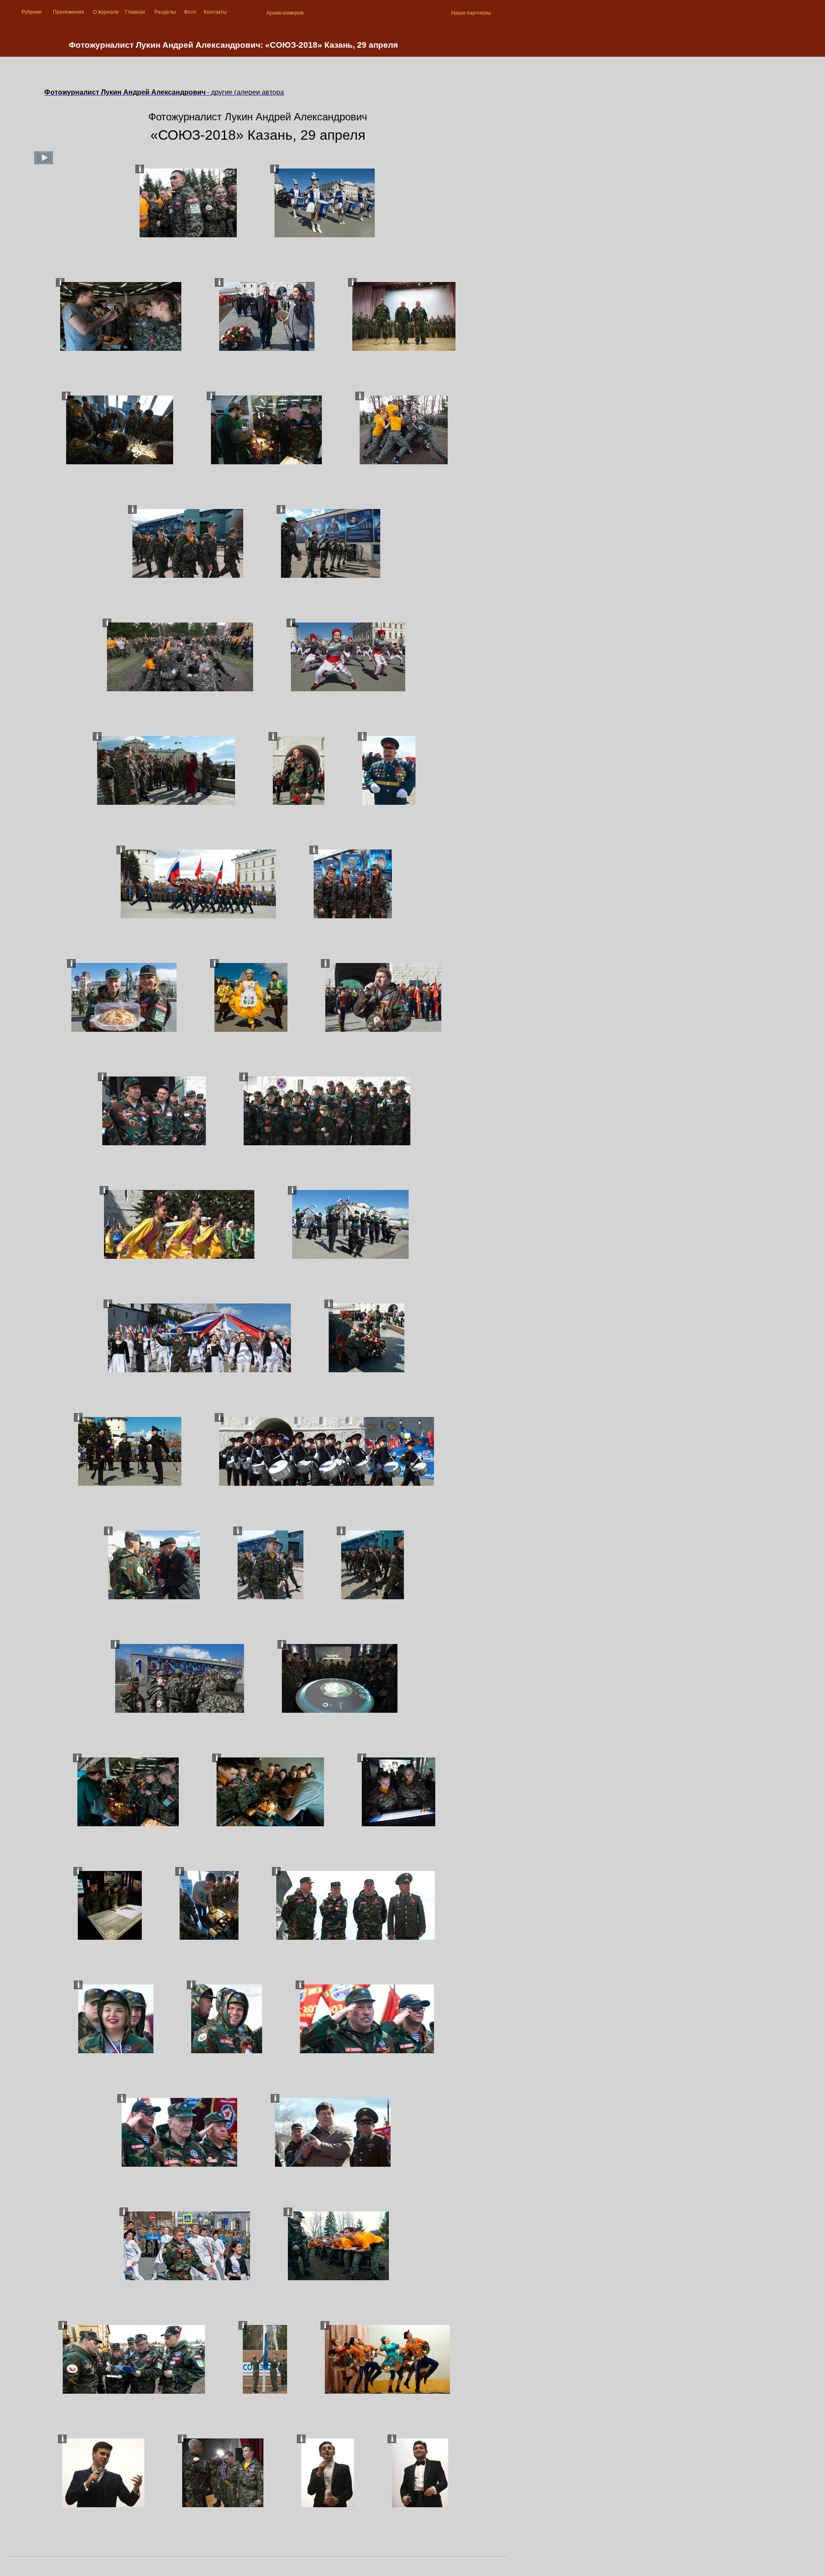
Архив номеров (285, 13)
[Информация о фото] (140, 169)
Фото (190, 12)
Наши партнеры (471, 13)
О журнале (106, 12)
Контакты (215, 12)
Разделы (165, 12)
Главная (135, 12)
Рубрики (32, 12)
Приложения (69, 12)
